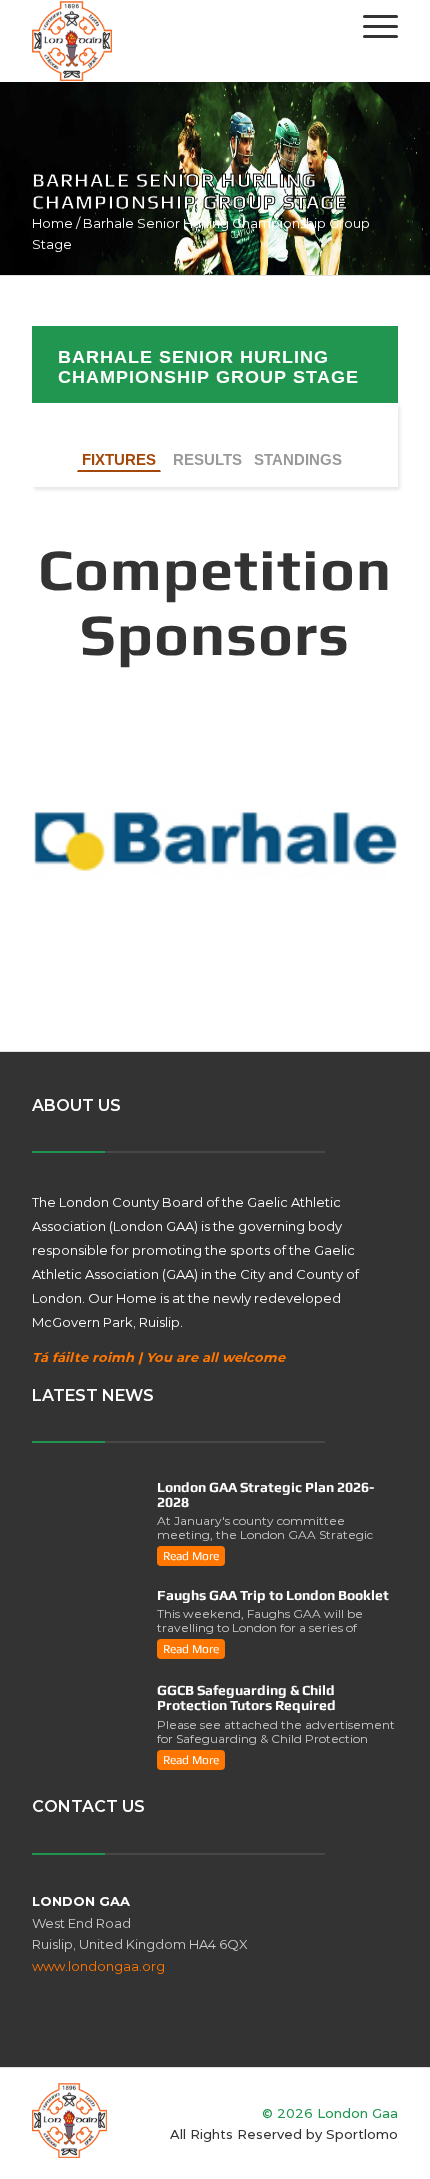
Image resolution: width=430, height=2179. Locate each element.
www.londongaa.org (98, 1966)
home (52, 223)
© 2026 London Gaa (330, 2113)
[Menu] (370, 26)
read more (191, 1556)
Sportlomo (362, 2134)
